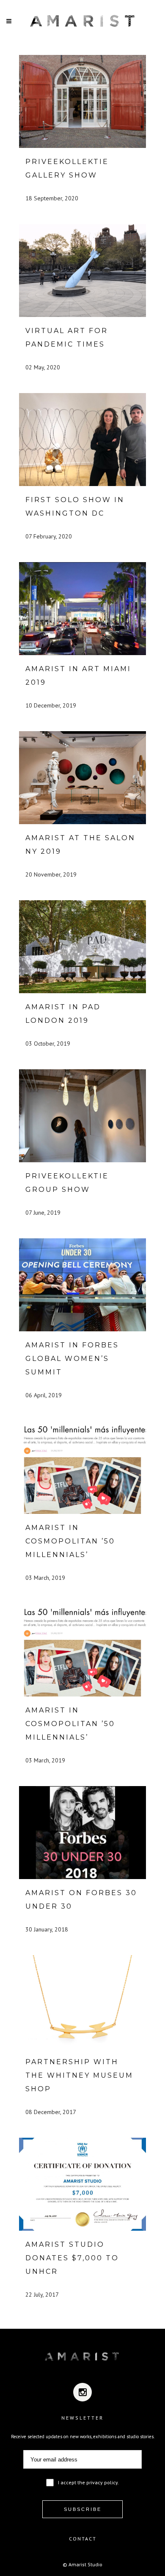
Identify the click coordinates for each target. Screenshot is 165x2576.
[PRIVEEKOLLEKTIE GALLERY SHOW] (82, 101)
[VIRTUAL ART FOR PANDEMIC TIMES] (82, 270)
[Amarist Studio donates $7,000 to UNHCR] (82, 2184)
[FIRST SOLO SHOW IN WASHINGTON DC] (82, 440)
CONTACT (83, 2539)
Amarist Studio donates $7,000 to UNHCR (72, 2258)
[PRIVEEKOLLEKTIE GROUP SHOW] (82, 1116)
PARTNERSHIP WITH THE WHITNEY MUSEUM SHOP (79, 2075)
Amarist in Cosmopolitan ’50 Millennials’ (70, 1541)
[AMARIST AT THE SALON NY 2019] (82, 778)
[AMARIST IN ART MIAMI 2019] (82, 609)
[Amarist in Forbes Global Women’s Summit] (82, 1285)
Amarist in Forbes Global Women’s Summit (72, 1359)
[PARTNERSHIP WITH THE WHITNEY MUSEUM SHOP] (82, 2002)
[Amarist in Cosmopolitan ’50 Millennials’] (82, 1467)
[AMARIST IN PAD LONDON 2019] (82, 947)
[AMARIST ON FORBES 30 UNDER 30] (82, 1833)
